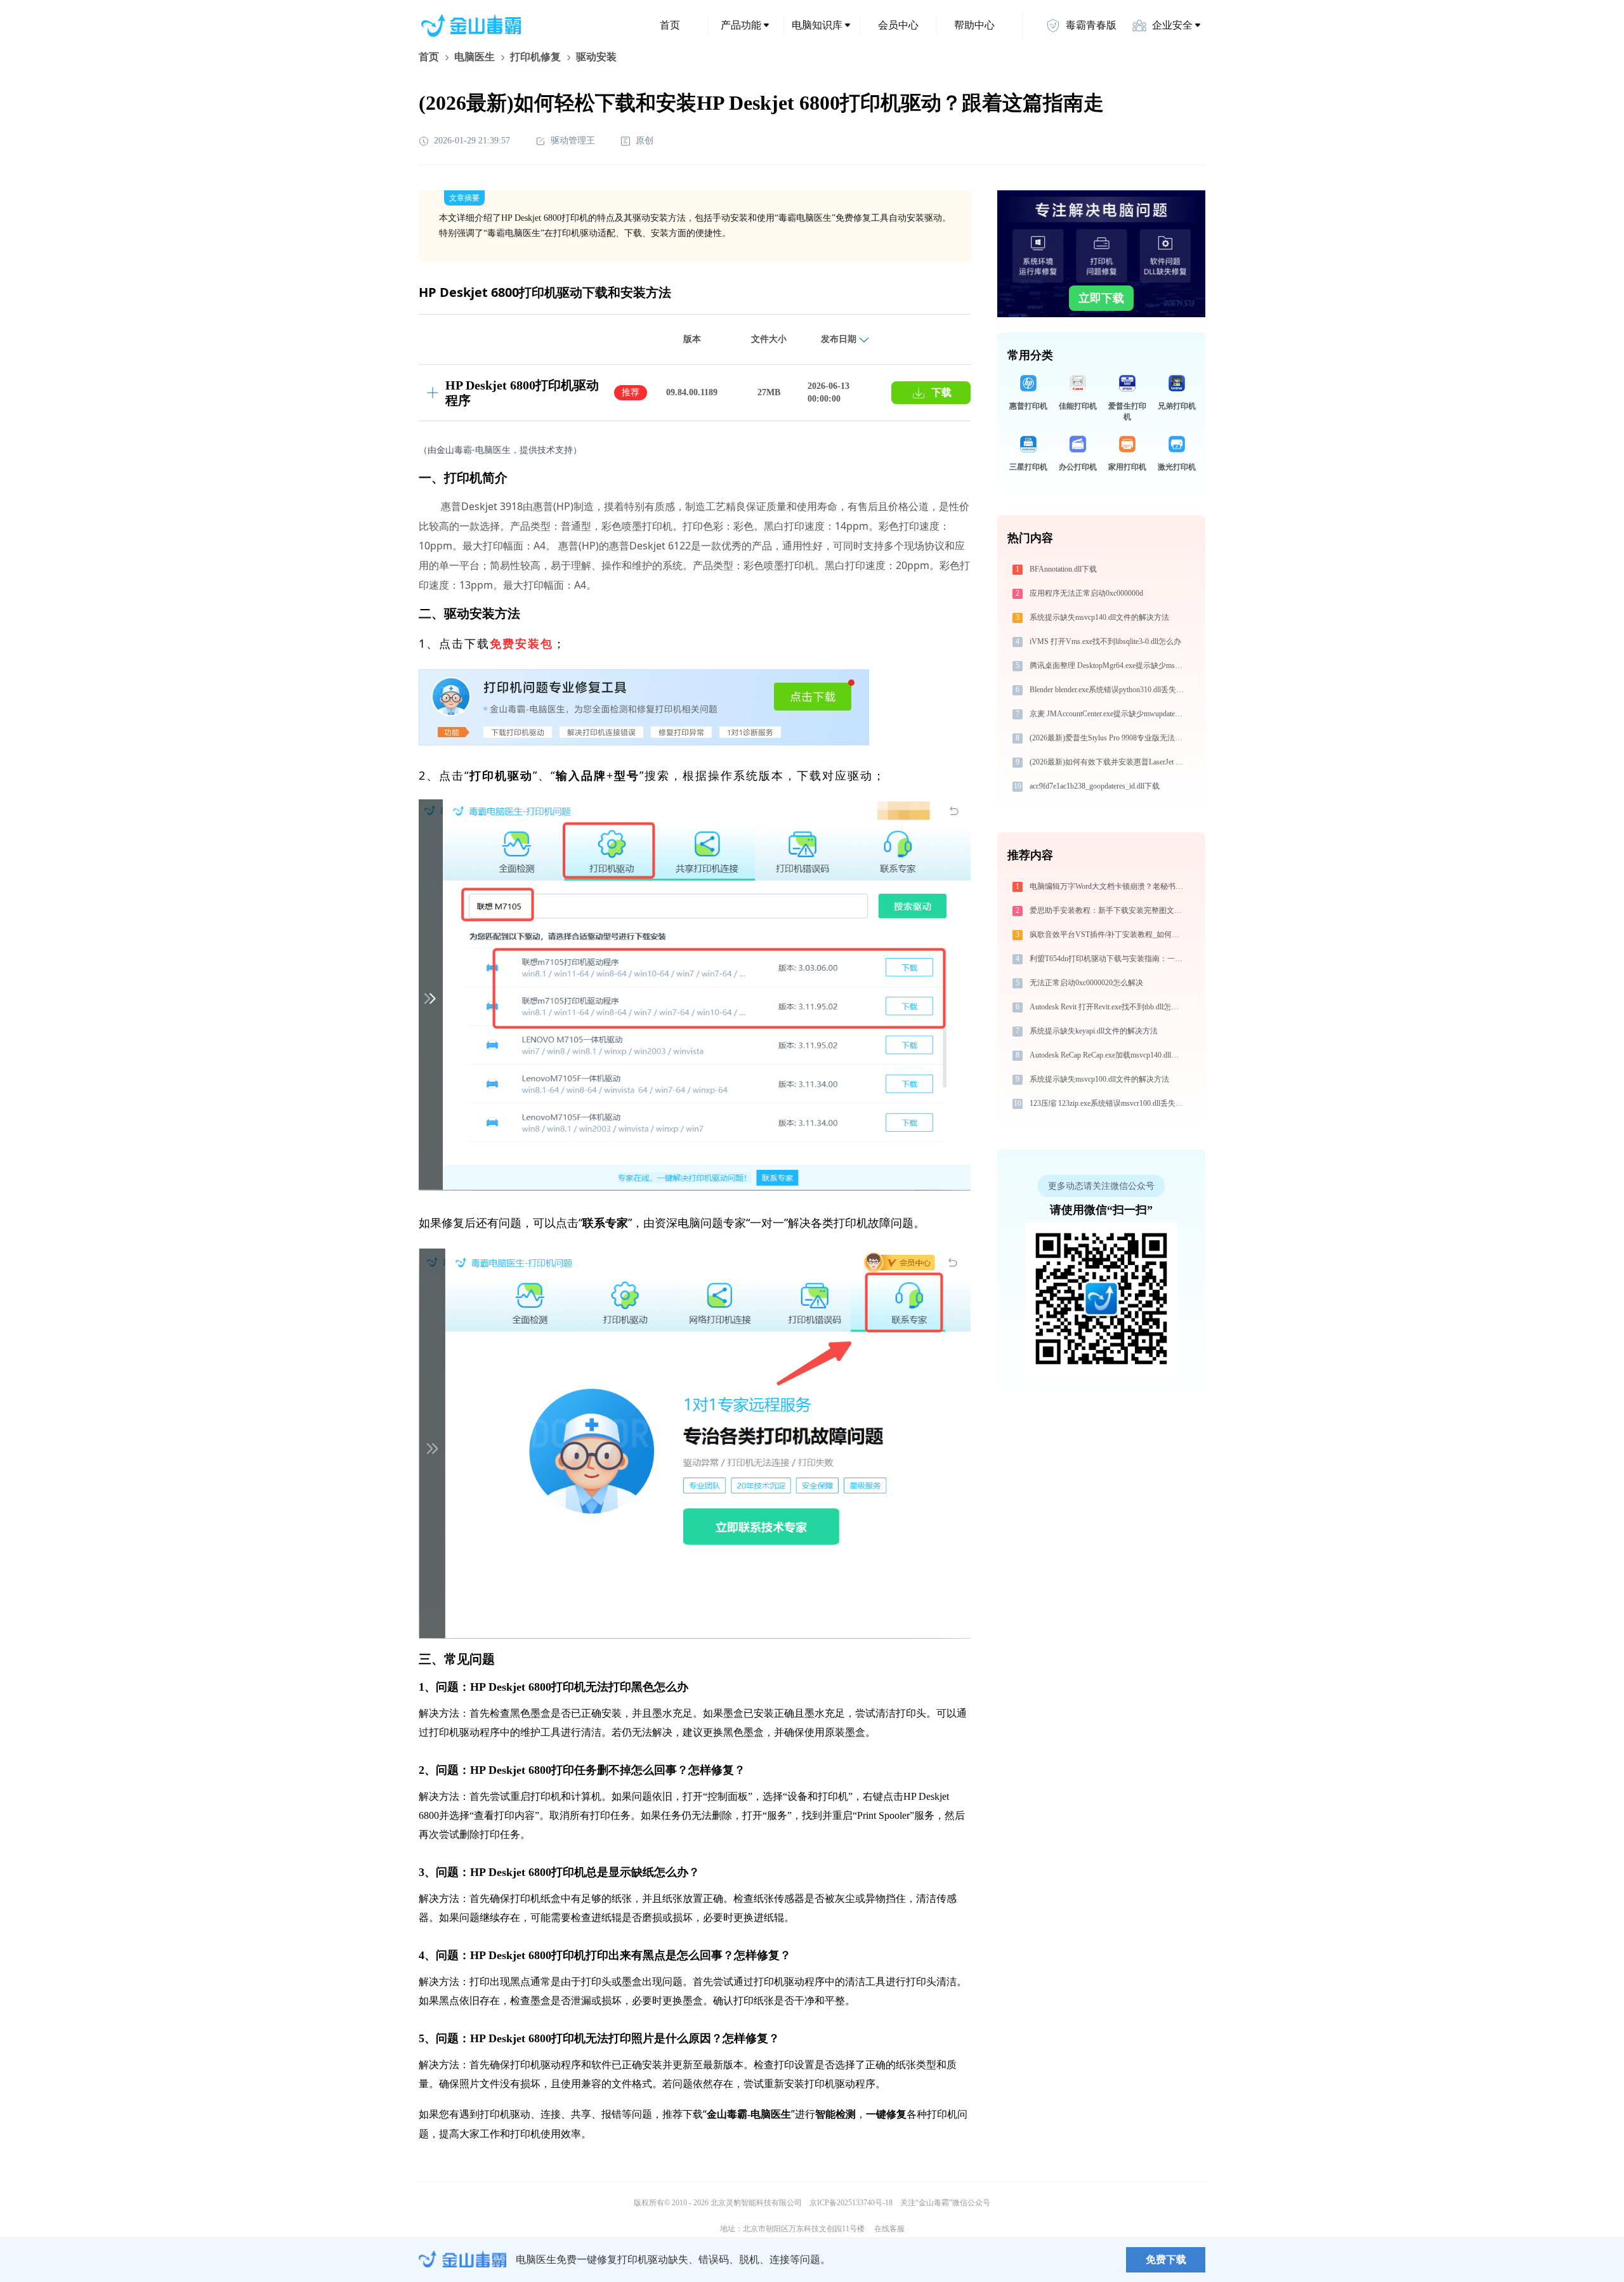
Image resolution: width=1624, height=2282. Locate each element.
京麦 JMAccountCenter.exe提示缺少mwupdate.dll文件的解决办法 (1108, 714)
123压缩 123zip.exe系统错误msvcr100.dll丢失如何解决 (1108, 1103)
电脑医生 (475, 57)
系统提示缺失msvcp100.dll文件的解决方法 (1099, 1079)
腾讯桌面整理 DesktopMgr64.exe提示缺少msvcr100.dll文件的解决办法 (1108, 666)
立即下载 (1101, 298)
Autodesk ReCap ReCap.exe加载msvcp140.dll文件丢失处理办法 (1108, 1055)
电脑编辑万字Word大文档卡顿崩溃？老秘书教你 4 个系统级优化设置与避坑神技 (1108, 886)
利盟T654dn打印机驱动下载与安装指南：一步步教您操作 (1108, 959)
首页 (670, 25)
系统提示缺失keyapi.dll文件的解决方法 (1094, 1031)
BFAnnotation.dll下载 (1063, 569)
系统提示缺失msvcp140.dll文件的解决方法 (1099, 617)
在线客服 (889, 2229)
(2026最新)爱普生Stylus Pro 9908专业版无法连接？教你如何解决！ (1108, 738)
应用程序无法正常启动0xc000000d (1086, 593)
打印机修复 (535, 57)
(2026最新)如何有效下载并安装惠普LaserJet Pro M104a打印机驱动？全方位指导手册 (1108, 762)
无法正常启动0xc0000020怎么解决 (1086, 983)
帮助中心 (974, 25)
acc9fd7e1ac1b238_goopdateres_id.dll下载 (1095, 786)
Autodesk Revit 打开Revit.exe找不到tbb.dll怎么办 (1108, 1007)
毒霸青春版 (1091, 25)
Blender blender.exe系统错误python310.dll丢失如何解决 (1108, 690)
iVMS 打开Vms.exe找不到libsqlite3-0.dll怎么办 (1105, 641)
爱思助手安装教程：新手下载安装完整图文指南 (1108, 910)
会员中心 (898, 25)
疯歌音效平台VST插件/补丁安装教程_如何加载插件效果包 (1108, 934)
